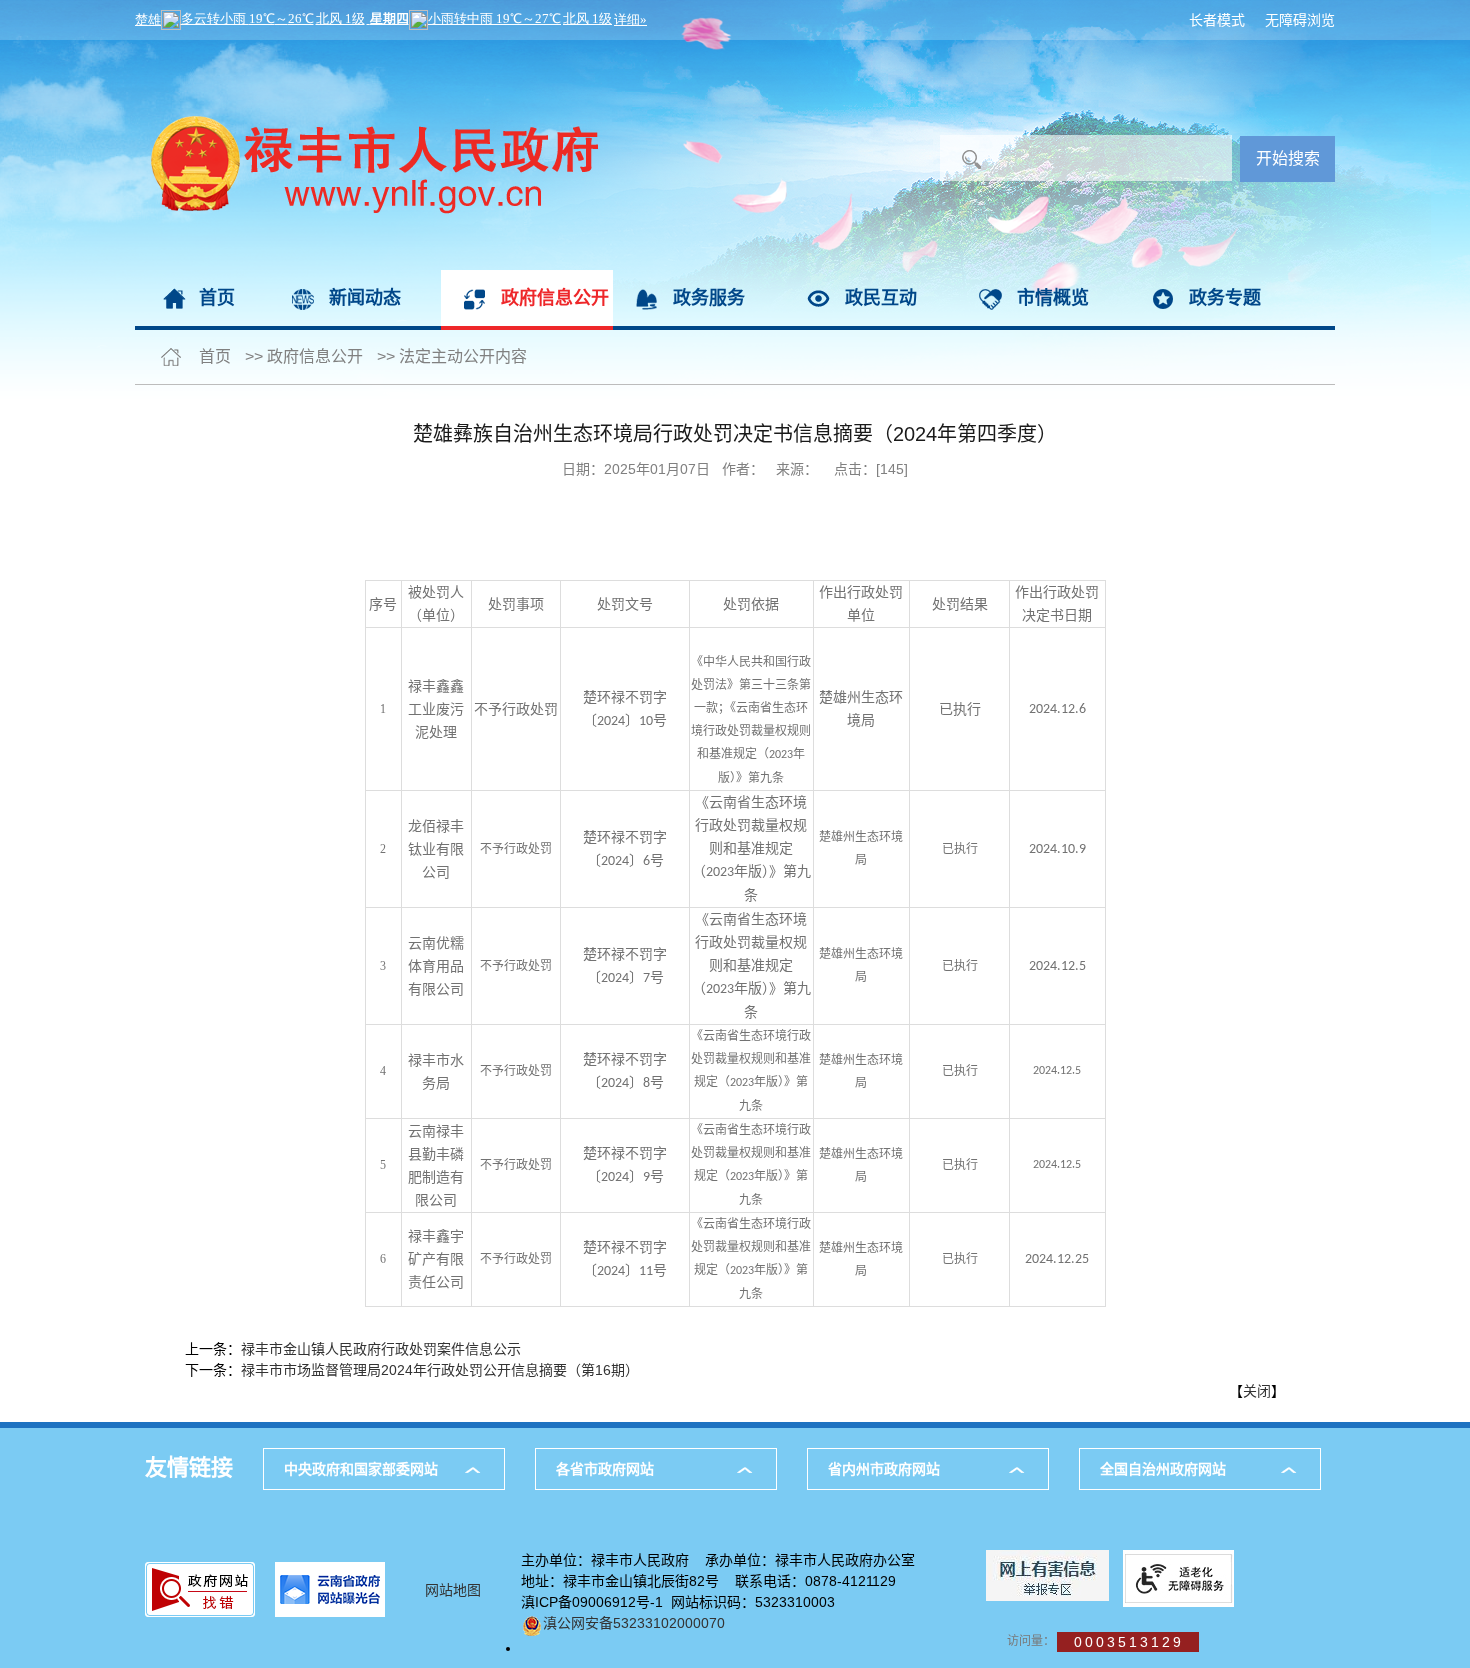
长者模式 (1217, 20)
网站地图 (453, 1590)
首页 (217, 298)
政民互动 (881, 298)
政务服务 (709, 298)
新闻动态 (365, 298)
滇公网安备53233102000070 (634, 1623)
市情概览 (1053, 298)
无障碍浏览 (1300, 20)
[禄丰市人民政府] (366, 50)
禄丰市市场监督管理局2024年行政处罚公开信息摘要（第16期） (440, 1370)
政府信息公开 (555, 298)
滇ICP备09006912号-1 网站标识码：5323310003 (678, 1602)
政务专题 (1225, 298)
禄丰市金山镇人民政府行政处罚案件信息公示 (381, 1349)
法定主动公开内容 (463, 356)
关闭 (1257, 1391)
